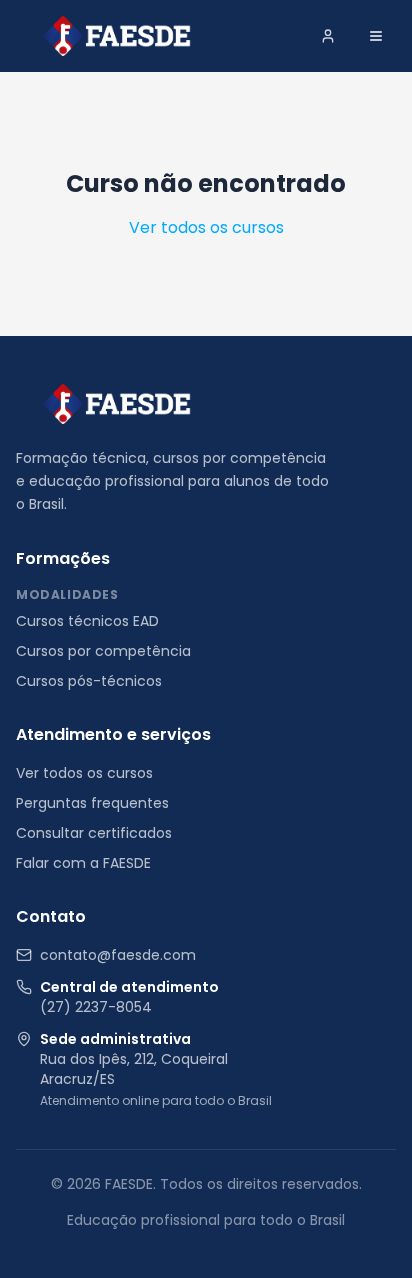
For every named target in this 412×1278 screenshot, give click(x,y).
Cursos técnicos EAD (87, 621)
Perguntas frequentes (92, 803)
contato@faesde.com (118, 955)
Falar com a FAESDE (83, 863)
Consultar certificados (94, 833)
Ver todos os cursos (206, 227)
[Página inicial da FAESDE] (116, 404)
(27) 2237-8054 (96, 1007)
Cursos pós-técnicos (89, 681)
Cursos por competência (103, 651)
